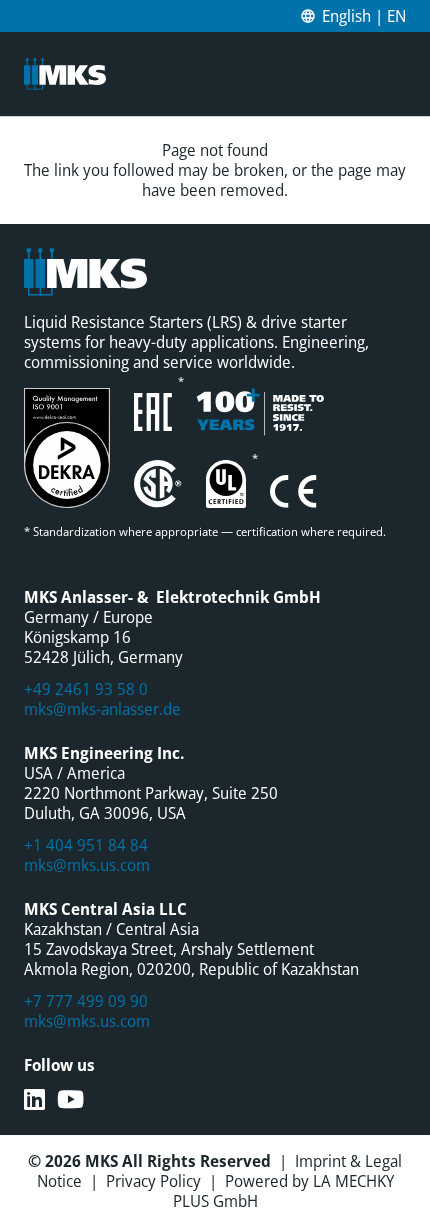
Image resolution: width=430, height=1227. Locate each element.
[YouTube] (70, 1099)
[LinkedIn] (34, 1099)
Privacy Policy (153, 1181)
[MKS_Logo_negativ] (65, 74)
